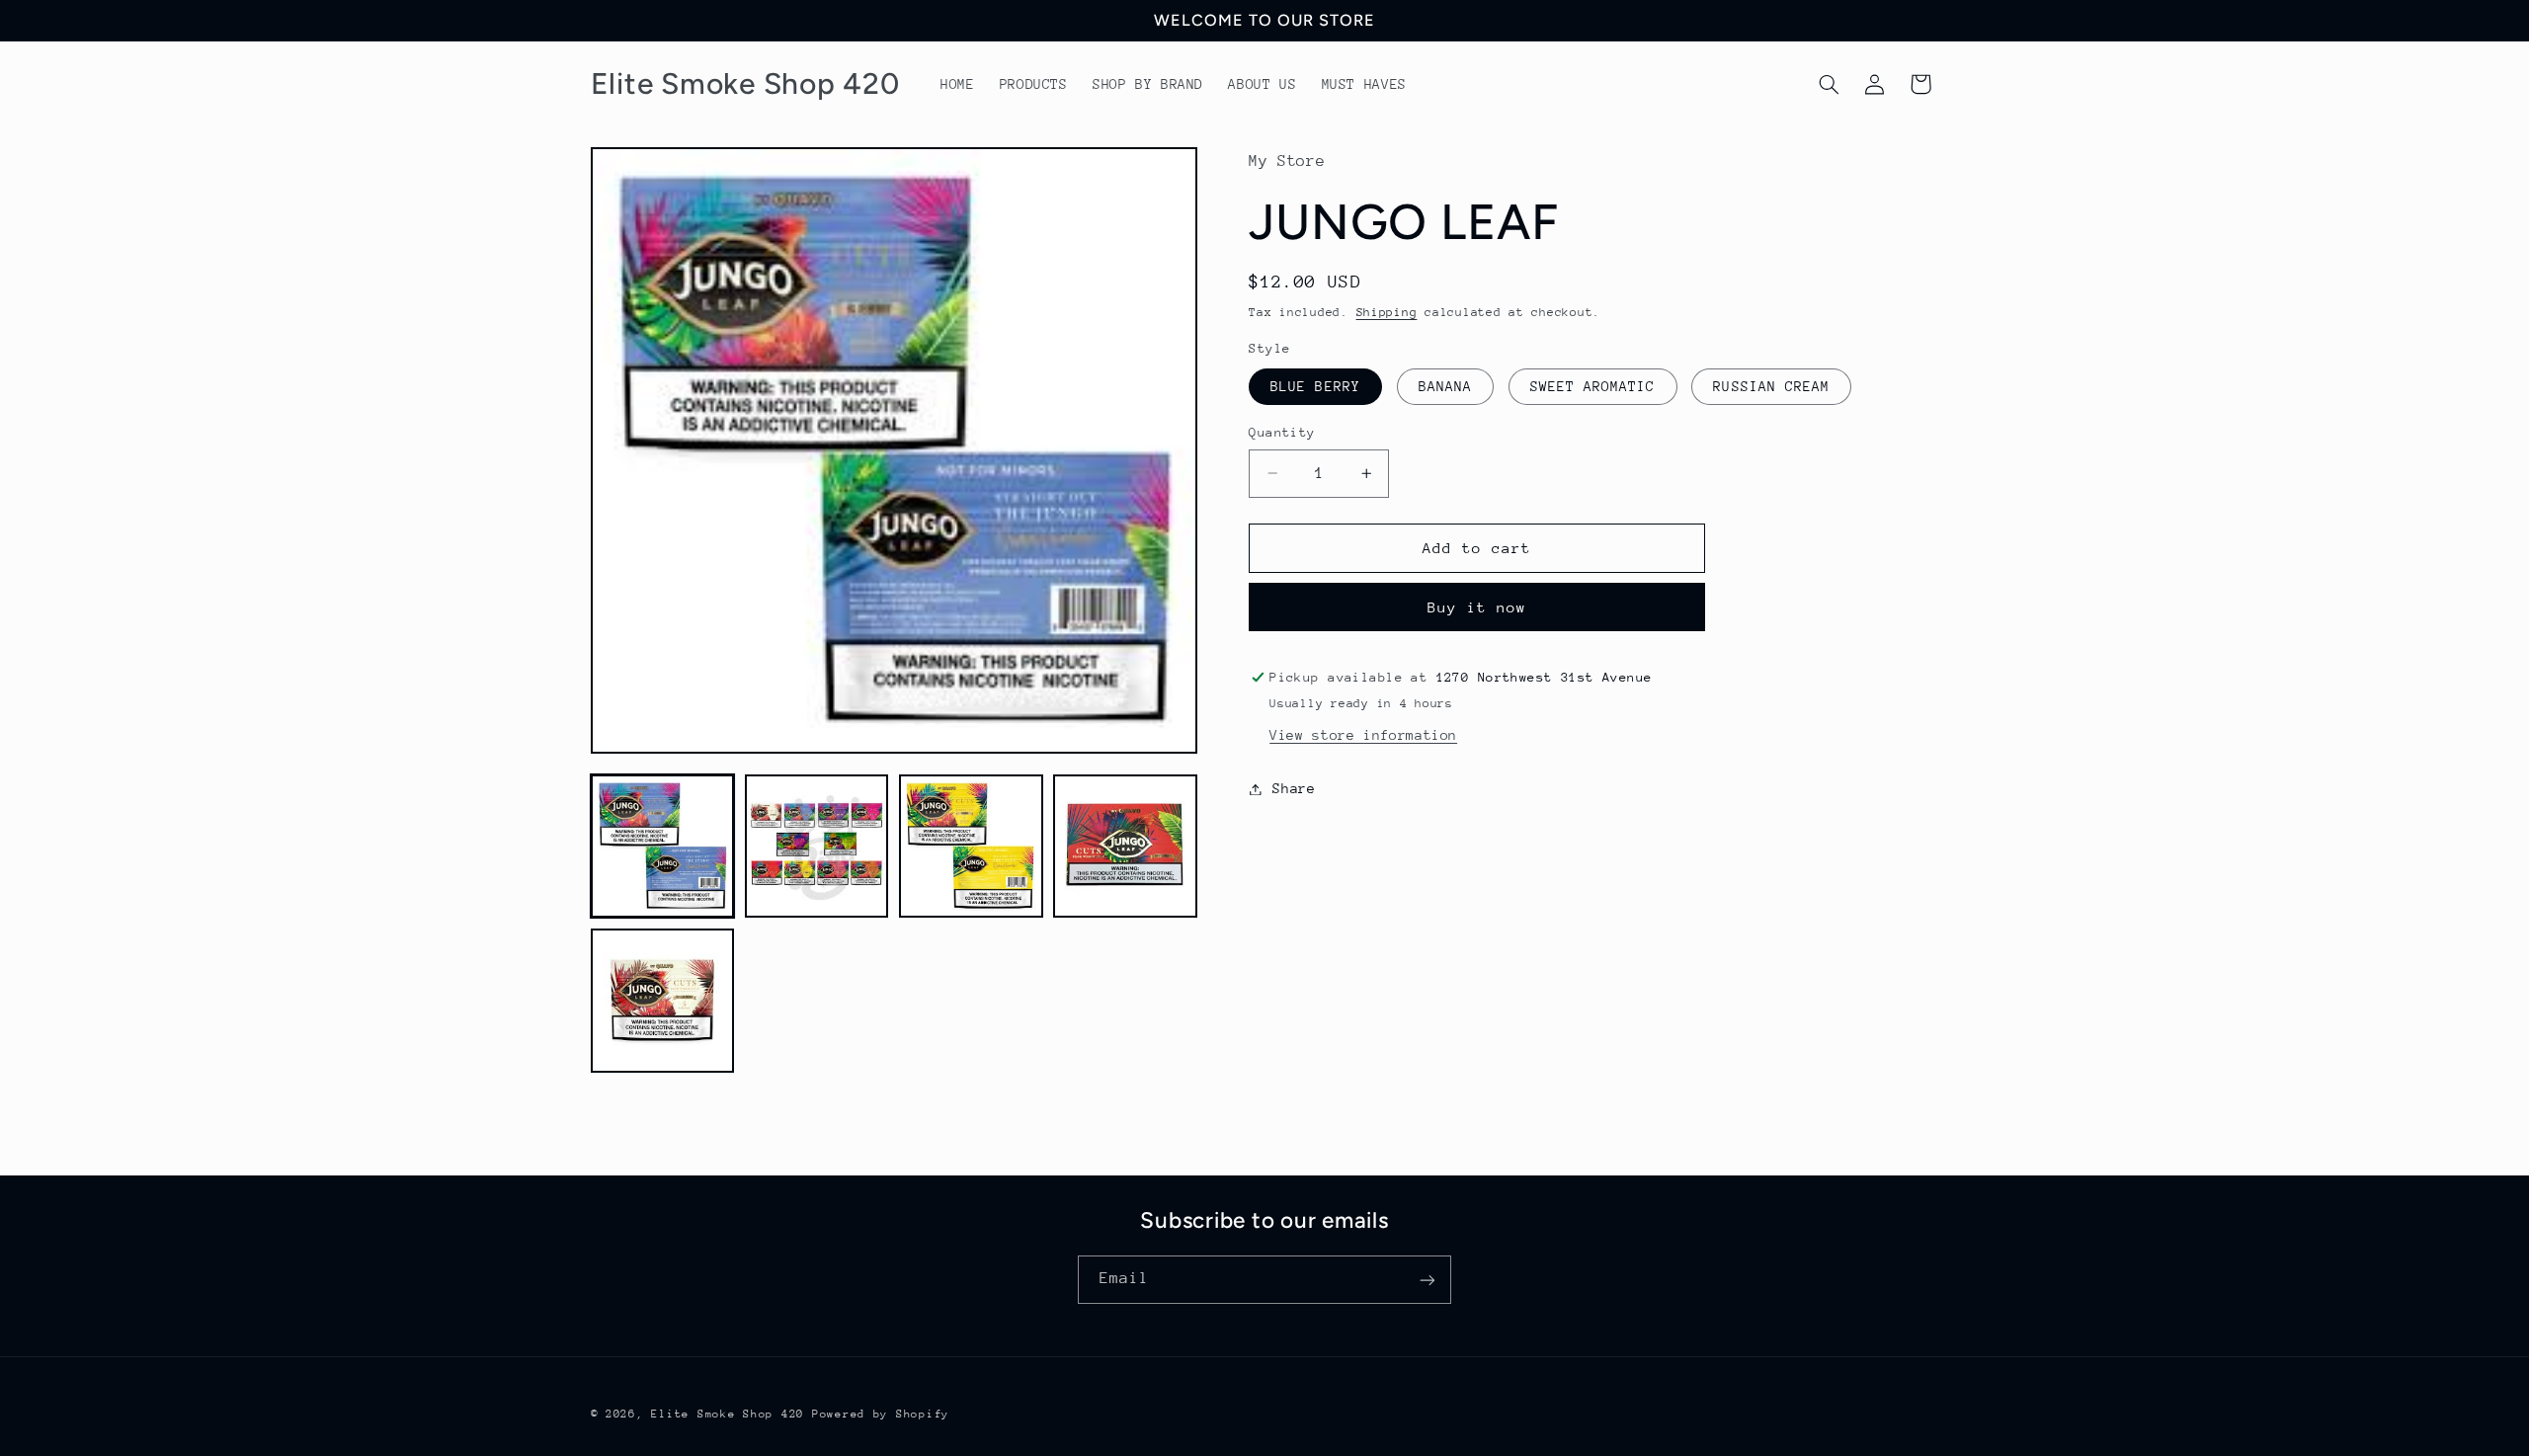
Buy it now (1477, 607)
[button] (1829, 84)
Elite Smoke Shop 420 (728, 1414)
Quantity (1282, 432)
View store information (1363, 735)
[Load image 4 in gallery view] (1125, 847)
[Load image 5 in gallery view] (663, 1001)
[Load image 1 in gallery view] (663, 847)
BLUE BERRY (1315, 386)
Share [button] (1294, 788)
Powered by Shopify (881, 1414)
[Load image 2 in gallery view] (817, 847)
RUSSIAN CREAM (1771, 386)
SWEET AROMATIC (1593, 386)
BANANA (1445, 386)
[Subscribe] (1428, 1280)
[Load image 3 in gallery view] (971, 847)
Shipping (1387, 312)
